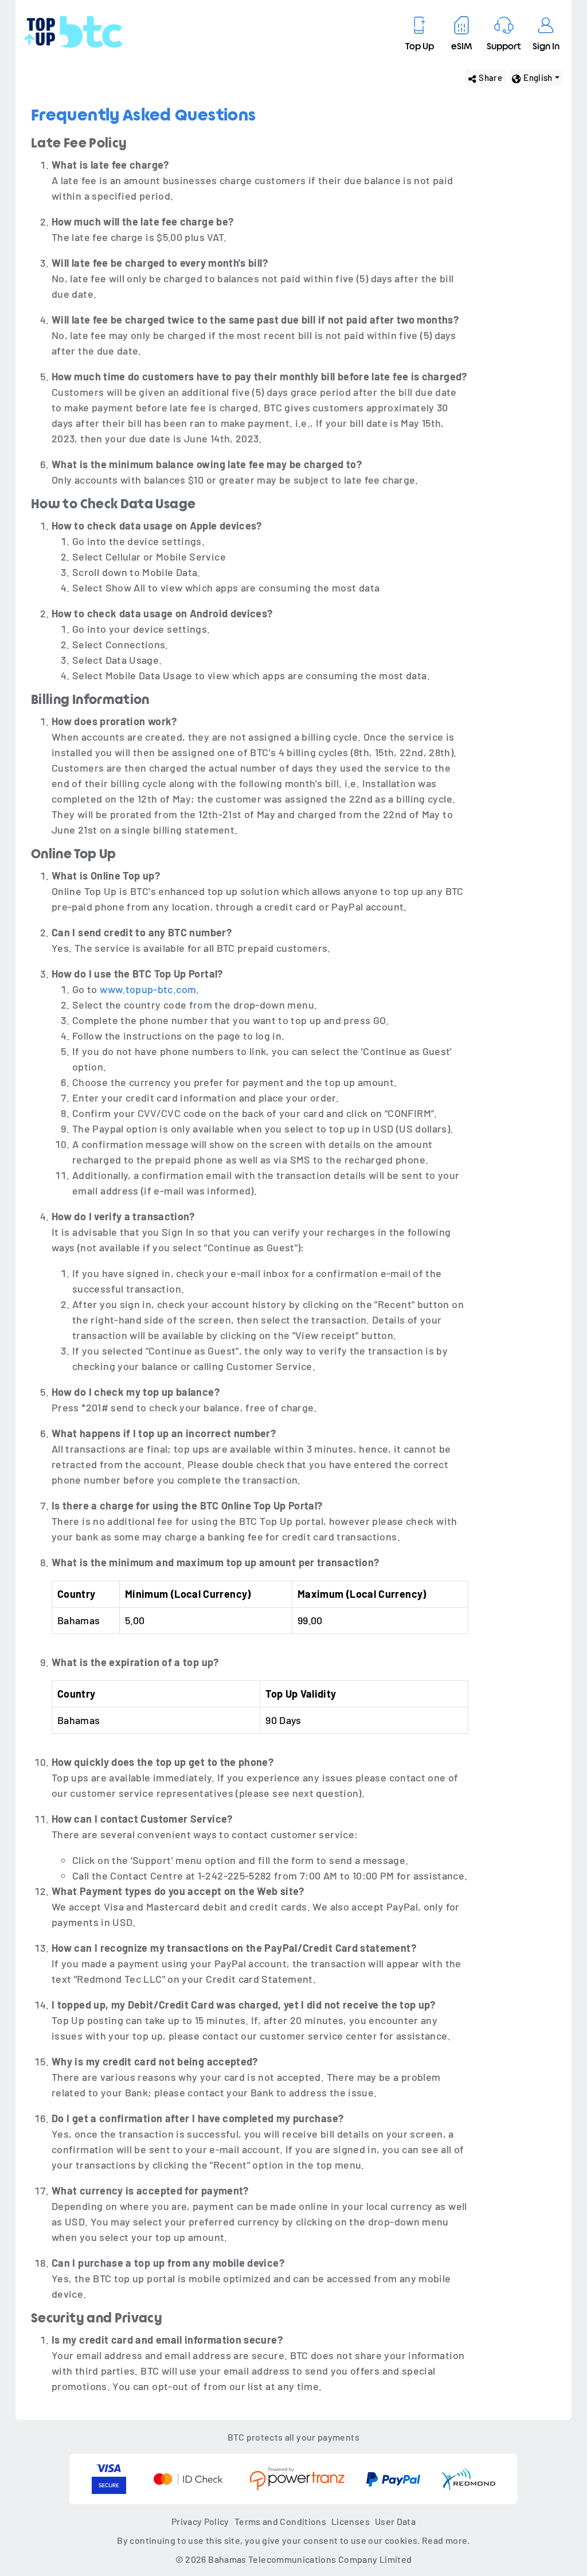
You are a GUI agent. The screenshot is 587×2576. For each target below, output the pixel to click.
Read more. (446, 2540)
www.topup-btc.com (148, 989)
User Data (395, 2521)
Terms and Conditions (280, 2521)
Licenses (351, 2521)
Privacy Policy (200, 2521)
